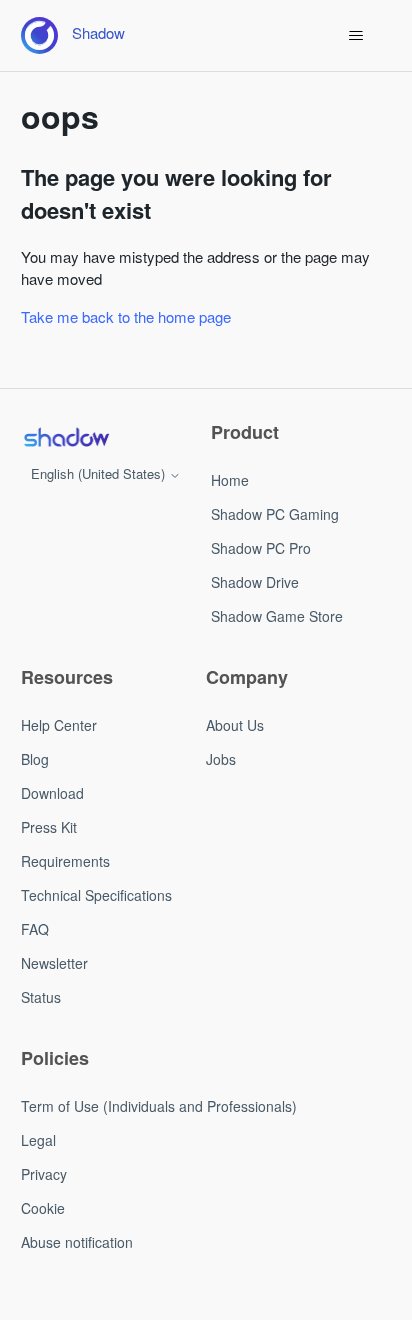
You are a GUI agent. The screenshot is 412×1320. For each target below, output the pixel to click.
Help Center (59, 725)
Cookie (43, 1208)
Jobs (221, 759)
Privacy (44, 1174)
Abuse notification (77, 1242)
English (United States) (100, 473)
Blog (35, 759)
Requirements (65, 861)
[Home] (66, 437)
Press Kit (49, 827)
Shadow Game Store (277, 616)
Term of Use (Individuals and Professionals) (159, 1106)
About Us (235, 725)
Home (230, 480)
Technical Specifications (96, 895)
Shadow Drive (255, 582)
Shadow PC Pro (261, 548)
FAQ (35, 929)
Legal (38, 1140)
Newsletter (54, 963)
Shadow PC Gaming (275, 514)
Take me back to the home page (126, 316)
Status (41, 997)
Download (52, 793)
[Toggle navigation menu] (355, 36)
